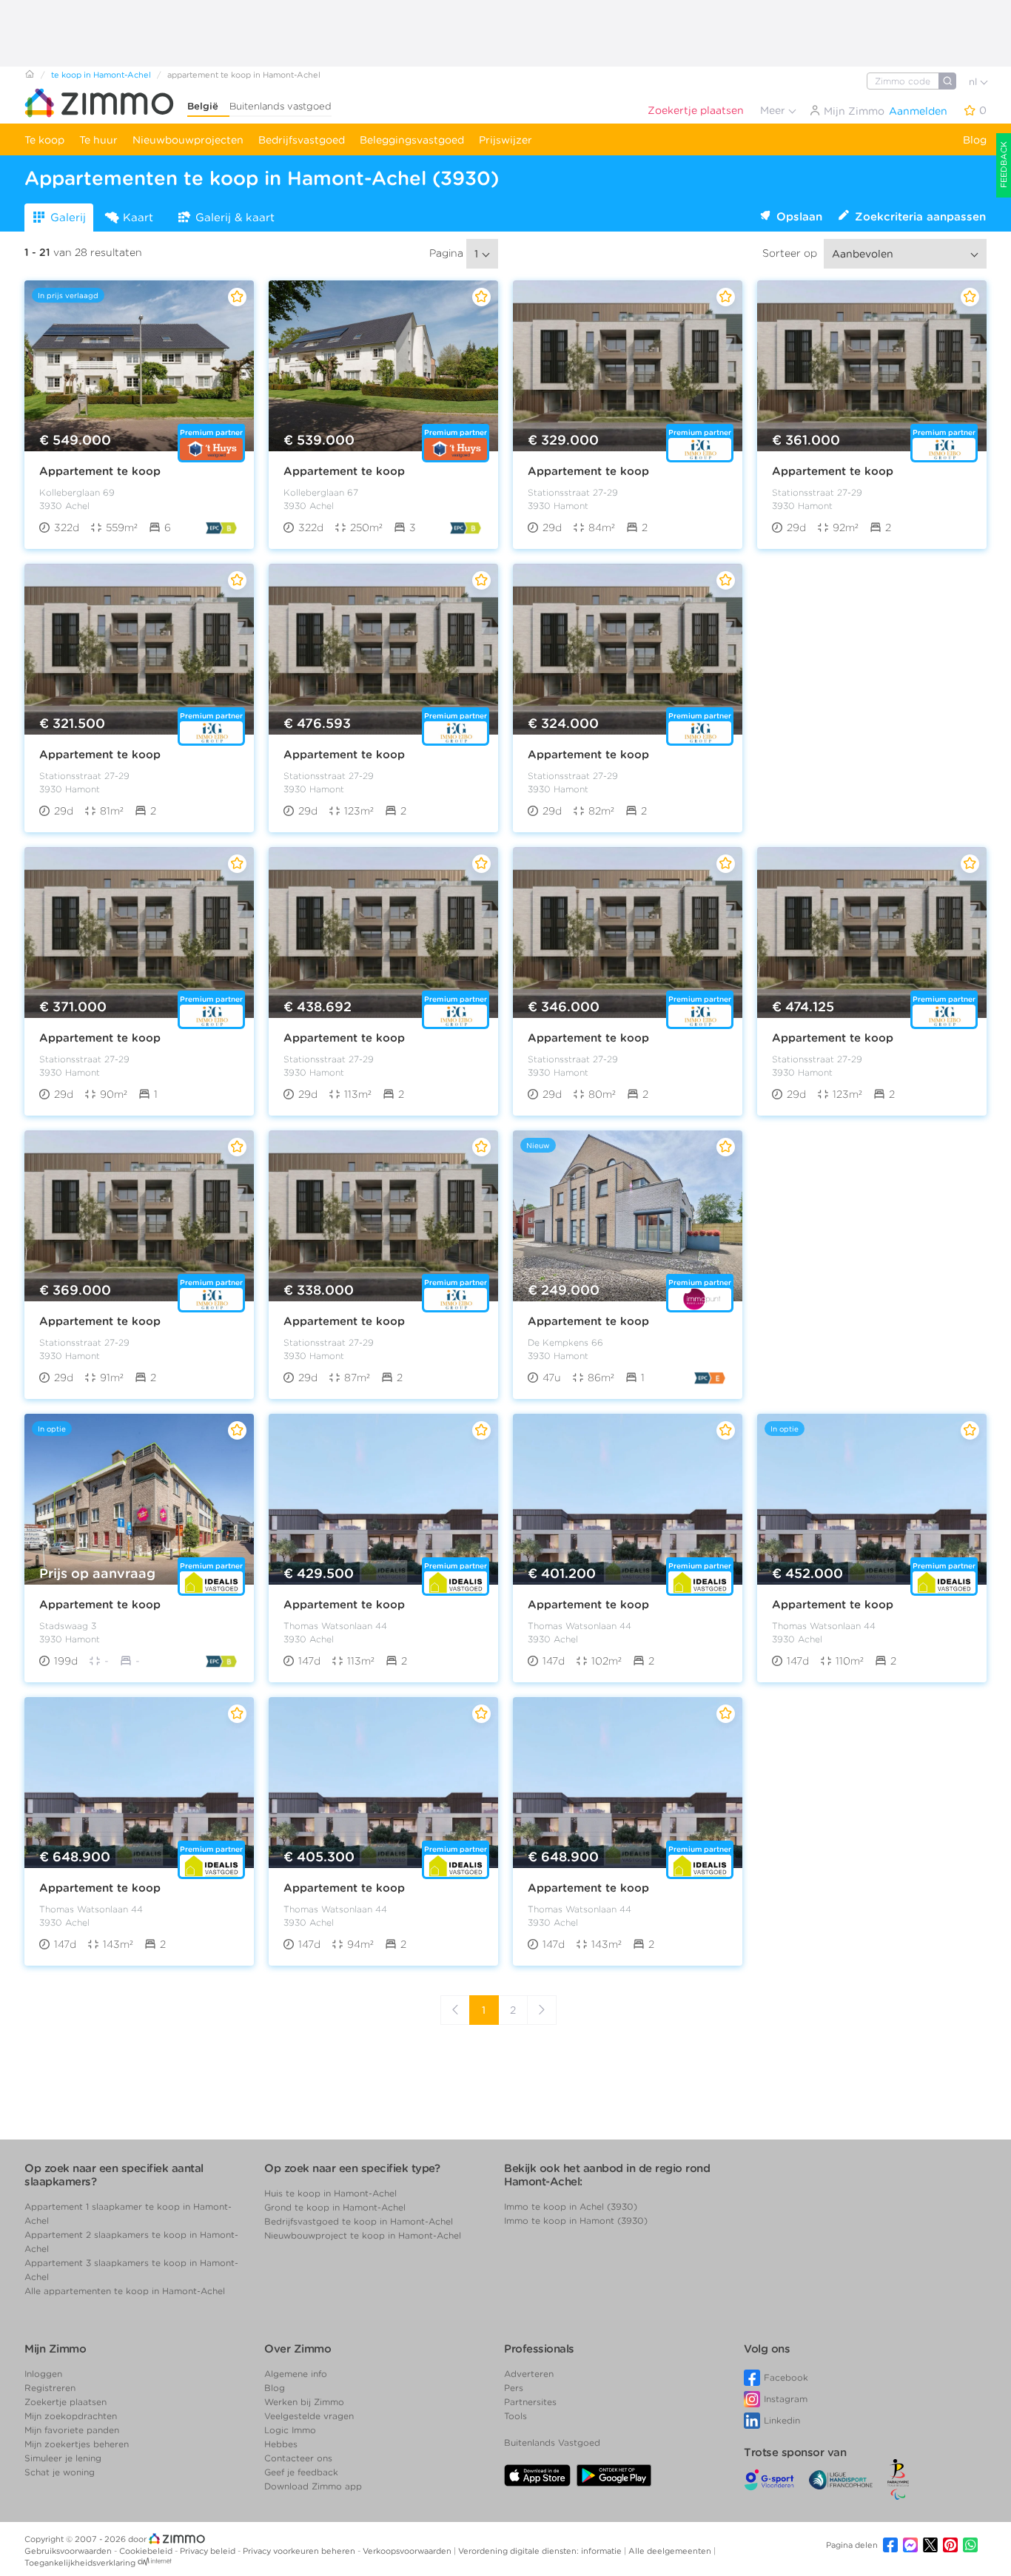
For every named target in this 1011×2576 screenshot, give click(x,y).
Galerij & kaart (235, 218)
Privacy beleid (209, 2551)
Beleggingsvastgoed (412, 140)
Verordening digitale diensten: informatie (541, 2551)
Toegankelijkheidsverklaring (80, 2563)
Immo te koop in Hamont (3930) (576, 2221)
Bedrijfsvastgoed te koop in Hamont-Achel (359, 2221)
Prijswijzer (505, 140)
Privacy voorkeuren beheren (300, 2551)
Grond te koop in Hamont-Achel (335, 2207)
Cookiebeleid (147, 2551)
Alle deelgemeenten (671, 2551)
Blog (975, 140)
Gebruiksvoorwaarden (69, 2551)
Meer (774, 110)
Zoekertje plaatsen (696, 110)
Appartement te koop (100, 471)
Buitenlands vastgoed (281, 106)
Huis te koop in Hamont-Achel (330, 2193)
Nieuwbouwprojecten (188, 140)
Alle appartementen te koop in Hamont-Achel (125, 2291)
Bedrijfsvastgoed (302, 140)
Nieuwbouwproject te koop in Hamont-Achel (363, 2235)
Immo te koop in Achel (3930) (571, 2206)
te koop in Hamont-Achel (101, 75)
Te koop (44, 140)
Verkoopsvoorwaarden (408, 2551)
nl (974, 82)
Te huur (98, 140)
